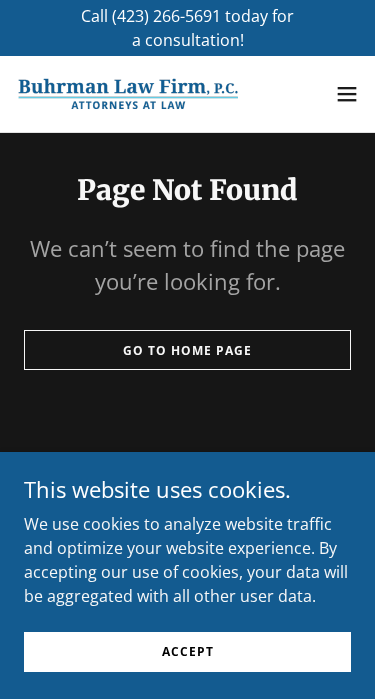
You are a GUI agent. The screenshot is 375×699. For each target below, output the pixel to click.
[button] (347, 94)
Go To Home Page (187, 350)
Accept (188, 651)
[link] (128, 94)
